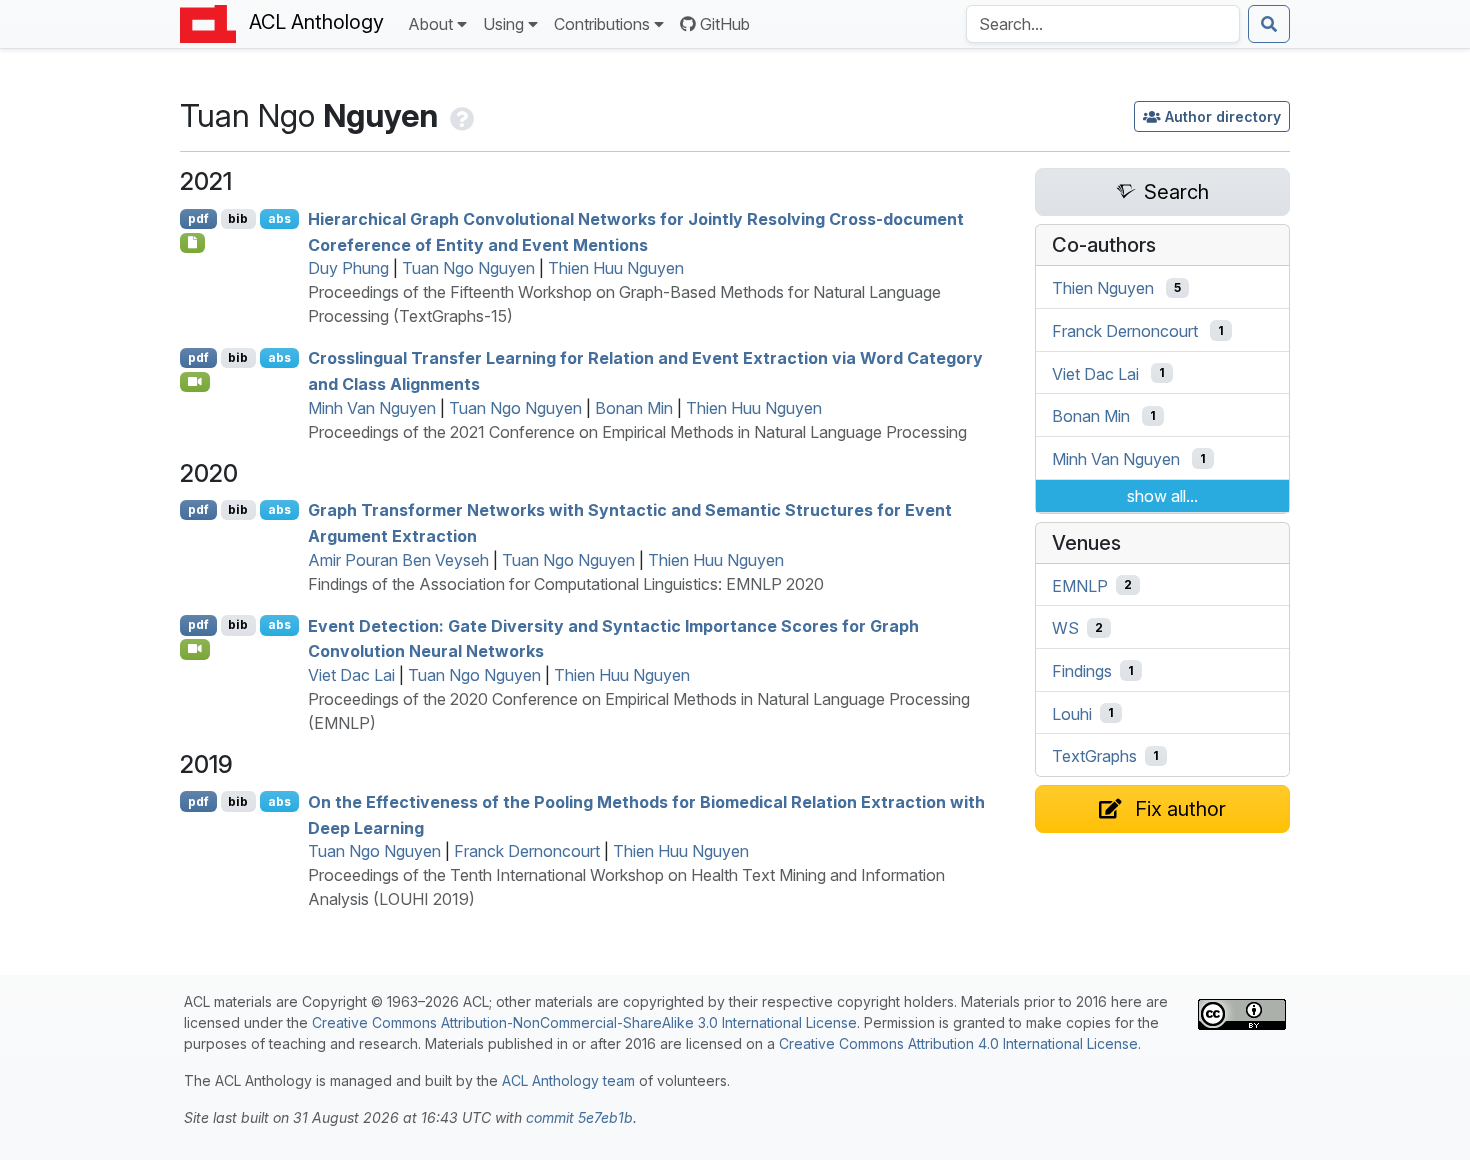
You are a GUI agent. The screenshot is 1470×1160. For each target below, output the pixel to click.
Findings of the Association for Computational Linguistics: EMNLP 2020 (566, 584)
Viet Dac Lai (351, 675)
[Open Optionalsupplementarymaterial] (192, 243)
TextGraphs (1094, 756)
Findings (1082, 671)
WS (1065, 628)
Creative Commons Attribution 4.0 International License (958, 1043)
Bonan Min (634, 408)
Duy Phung (348, 268)
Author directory (1223, 116)
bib (238, 218)
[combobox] (1103, 24)
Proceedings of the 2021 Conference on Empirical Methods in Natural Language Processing (637, 432)
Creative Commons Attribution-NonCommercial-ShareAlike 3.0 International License (584, 1022)
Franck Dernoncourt (527, 851)
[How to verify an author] (460, 115)
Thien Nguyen (1103, 288)
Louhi (1072, 713)
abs (279, 218)
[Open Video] (195, 382)
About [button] (430, 24)
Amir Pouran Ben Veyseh (398, 560)
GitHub (725, 24)
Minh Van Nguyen (372, 408)
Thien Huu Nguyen (616, 268)
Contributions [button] (602, 24)
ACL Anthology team (568, 1080)
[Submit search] (1269, 24)
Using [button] (503, 24)
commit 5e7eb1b (579, 1117)
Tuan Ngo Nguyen (468, 268)
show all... (1162, 496)
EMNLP (1080, 585)
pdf (198, 218)
